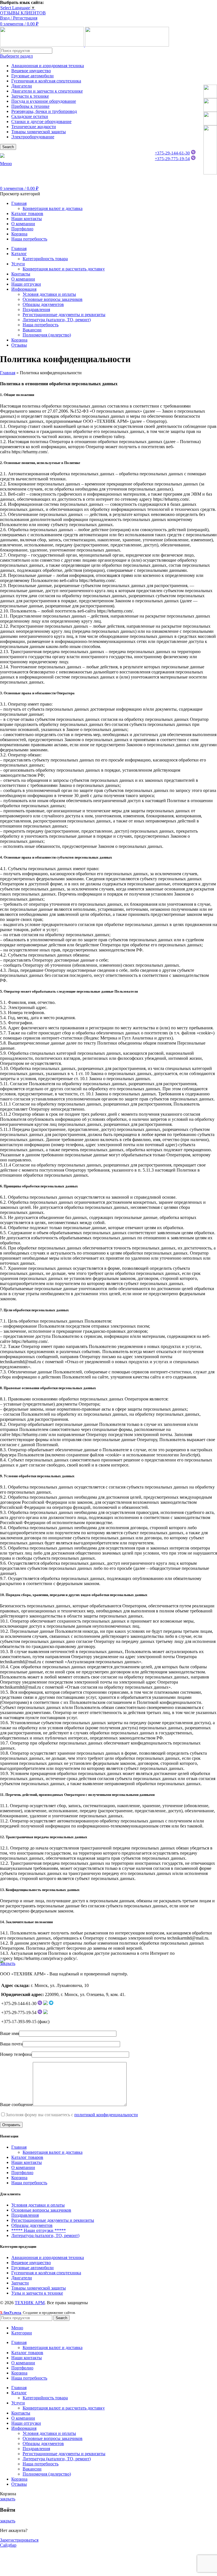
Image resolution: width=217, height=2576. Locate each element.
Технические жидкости (34, 127)
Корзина (19, 2178)
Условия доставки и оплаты (49, 294)
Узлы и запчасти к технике (37, 2293)
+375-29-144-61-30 (172, 153)
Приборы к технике (30, 106)
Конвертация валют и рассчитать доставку (64, 269)
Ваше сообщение (16, 2105)
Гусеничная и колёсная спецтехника (46, 81)
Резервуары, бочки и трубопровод (44, 111)
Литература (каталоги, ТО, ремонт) (57, 320)
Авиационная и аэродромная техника (48, 66)
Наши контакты (27, 2162)
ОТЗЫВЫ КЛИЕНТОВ (23, 13)
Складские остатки (30, 116)
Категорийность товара (45, 259)
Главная (8, 373)
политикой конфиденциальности (106, 2115)
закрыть (8, 1963)
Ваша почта (11, 2044)
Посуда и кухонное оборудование (44, 101)
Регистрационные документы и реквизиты (64, 315)
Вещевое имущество (31, 71)
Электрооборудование (33, 137)
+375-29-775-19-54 (172, 159)
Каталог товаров (27, 2157)
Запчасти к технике (30, 96)
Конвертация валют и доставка (53, 208)
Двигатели (22, 86)
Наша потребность (41, 325)
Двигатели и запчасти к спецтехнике (47, 91)
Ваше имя (9, 2033)
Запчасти (20, 2283)
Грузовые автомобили (32, 76)
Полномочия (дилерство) (47, 335)
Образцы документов (43, 304)
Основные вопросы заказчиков (53, 299)
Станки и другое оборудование (41, 122)
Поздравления (36, 309)
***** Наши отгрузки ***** (39, 2230)
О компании (23, 2167)
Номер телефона (16, 2054)
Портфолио (22, 2173)
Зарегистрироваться (19, 2540)
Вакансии (32, 330)
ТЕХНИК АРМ (30, 2303)
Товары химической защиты (39, 132)
